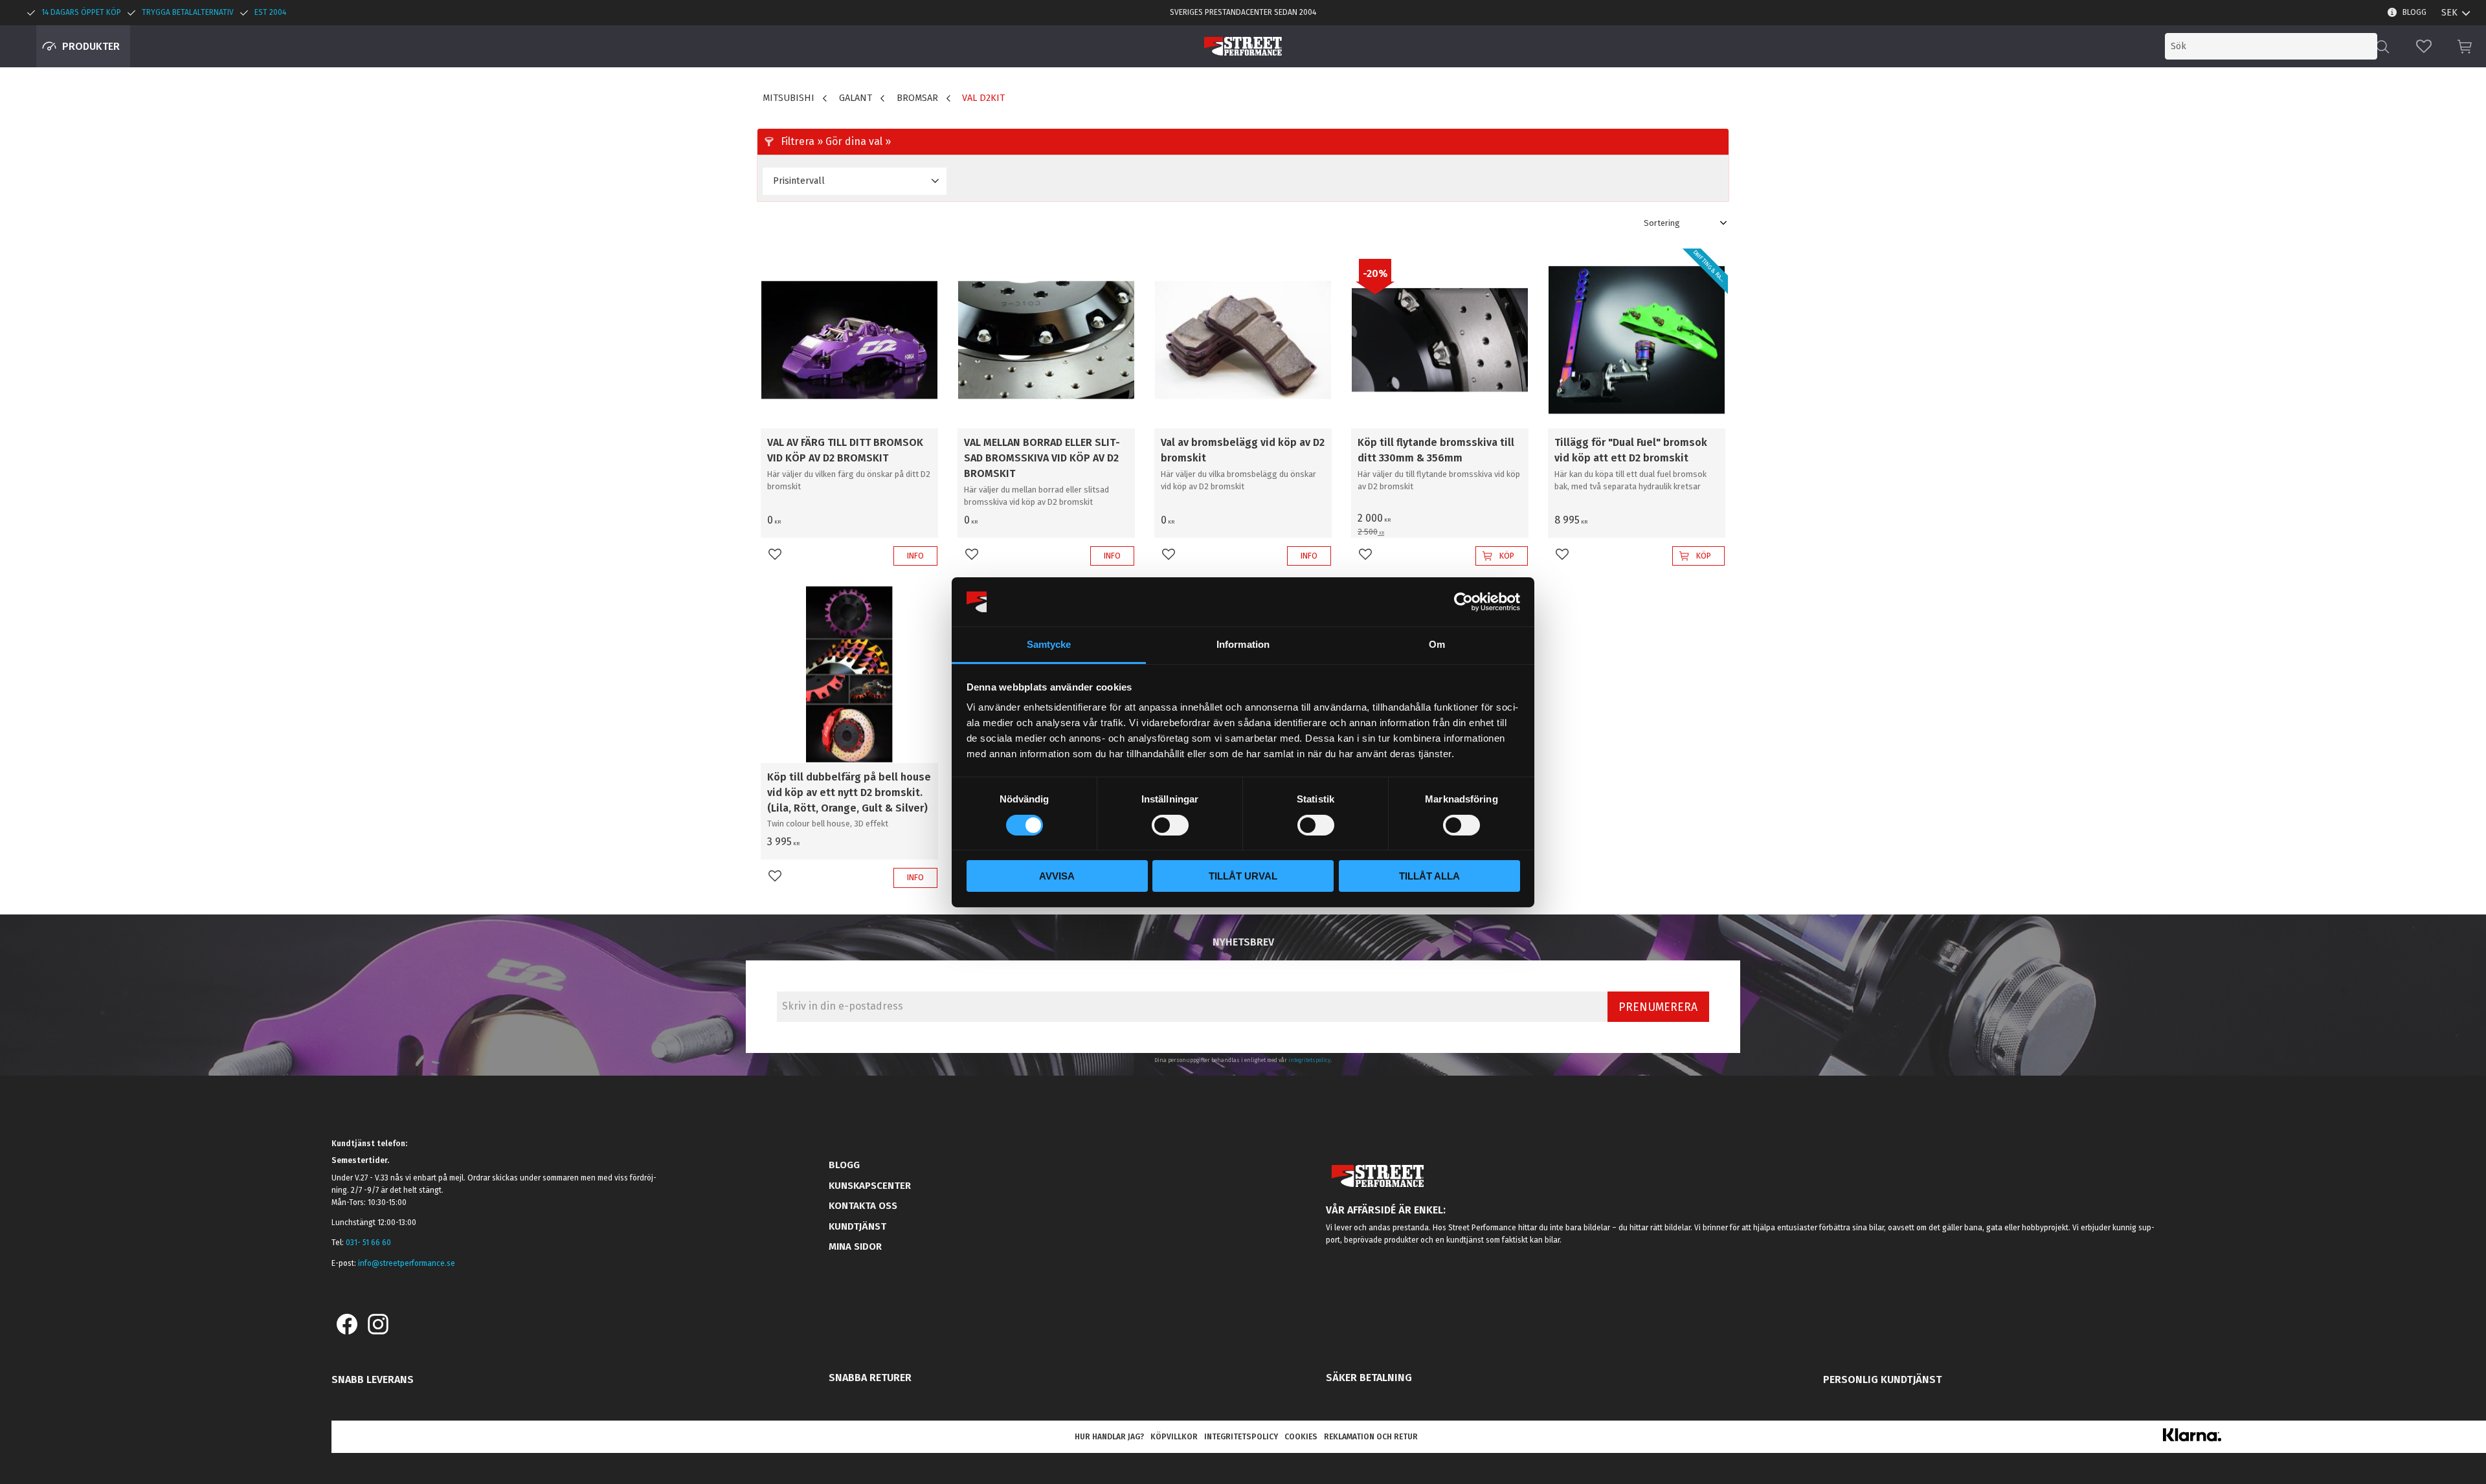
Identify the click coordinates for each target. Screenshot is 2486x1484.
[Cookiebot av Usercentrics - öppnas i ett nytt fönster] (1463, 602)
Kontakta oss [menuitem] (863, 1206)
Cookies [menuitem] (1301, 1437)
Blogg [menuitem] (2414, 12)
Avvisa (1057, 876)
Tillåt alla (1429, 876)
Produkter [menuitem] (91, 46)
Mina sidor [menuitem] (855, 1246)
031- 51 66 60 (368, 1243)
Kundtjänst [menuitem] (857, 1226)
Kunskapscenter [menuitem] (870, 1186)
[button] (2424, 46)
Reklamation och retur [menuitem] (1371, 1437)
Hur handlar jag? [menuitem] (1109, 1437)
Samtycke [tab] (1049, 644)
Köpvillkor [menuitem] (1174, 1437)
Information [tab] (1243, 644)
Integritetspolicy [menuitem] (1241, 1437)
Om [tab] (1437, 644)
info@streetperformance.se (407, 1263)
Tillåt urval (1243, 876)
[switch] (1170, 825)
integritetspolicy (1309, 1060)
